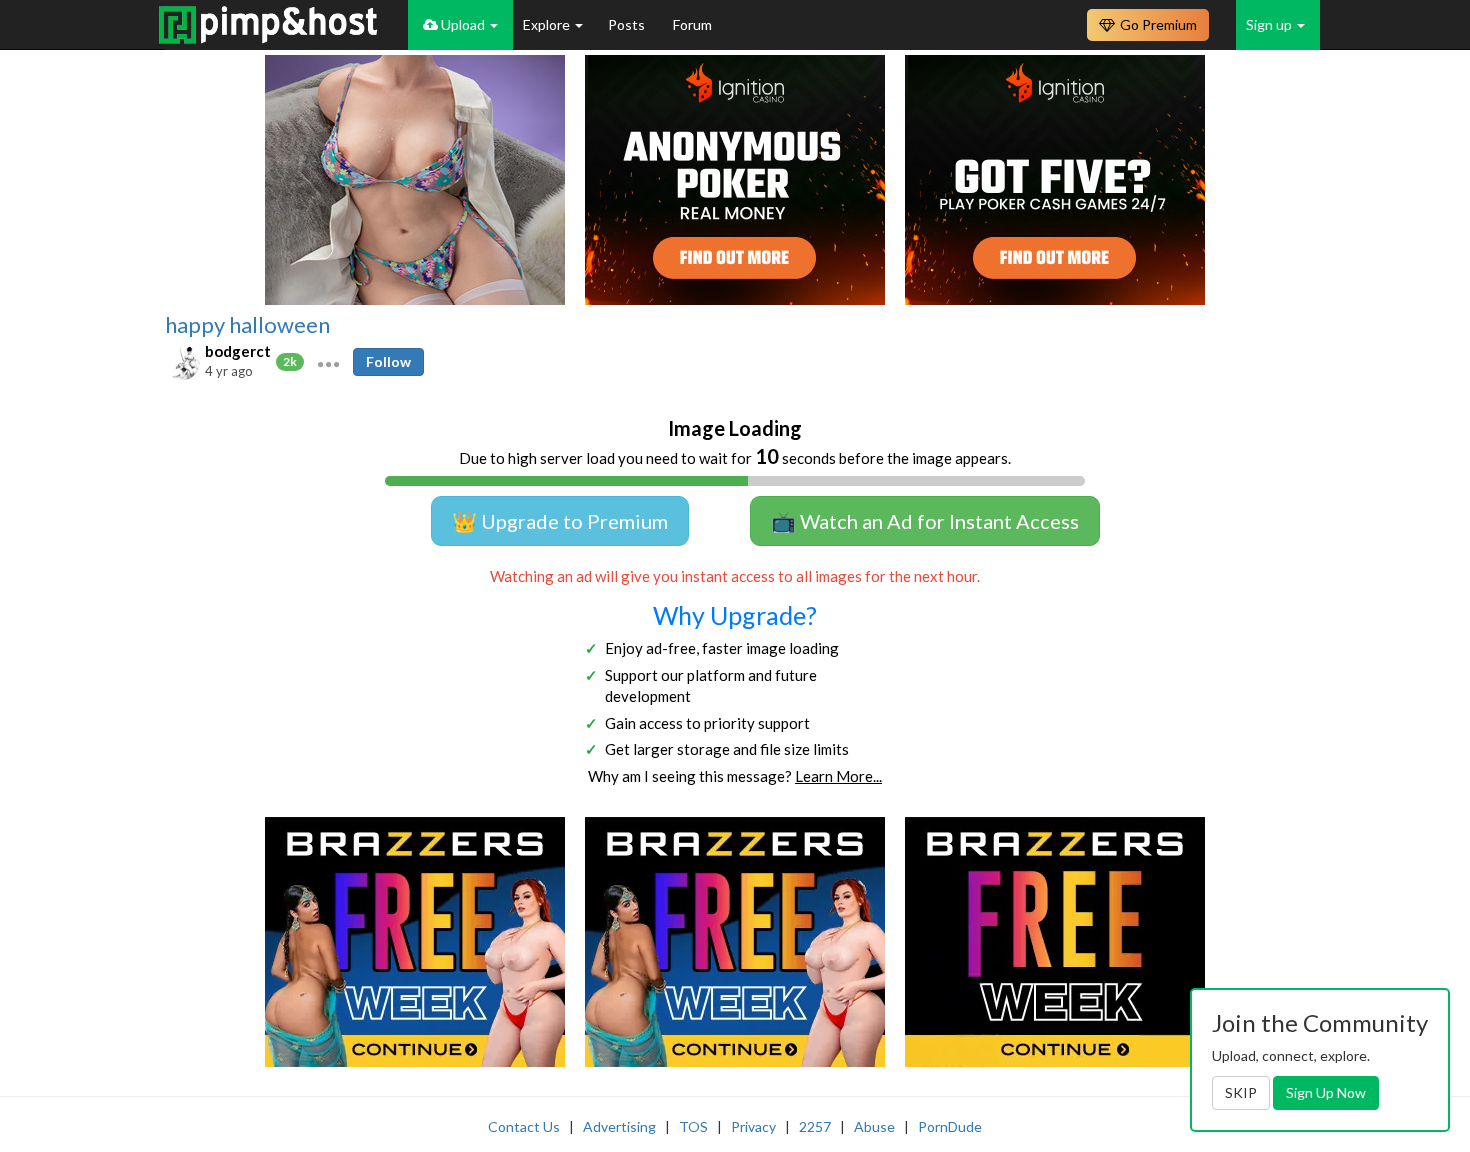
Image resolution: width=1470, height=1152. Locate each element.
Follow (388, 361)
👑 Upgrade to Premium (560, 521)
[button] (328, 362)
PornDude (950, 1126)
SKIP (1241, 1092)
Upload (463, 24)
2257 (815, 1126)
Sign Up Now (1326, 1092)
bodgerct (238, 351)
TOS (693, 1126)
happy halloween (247, 325)
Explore (548, 24)
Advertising (619, 1126)
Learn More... (838, 776)
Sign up (1270, 24)
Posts (628, 24)
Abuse (874, 1126)
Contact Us (524, 1126)
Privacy (753, 1126)
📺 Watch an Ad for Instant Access (925, 521)
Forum (692, 24)
